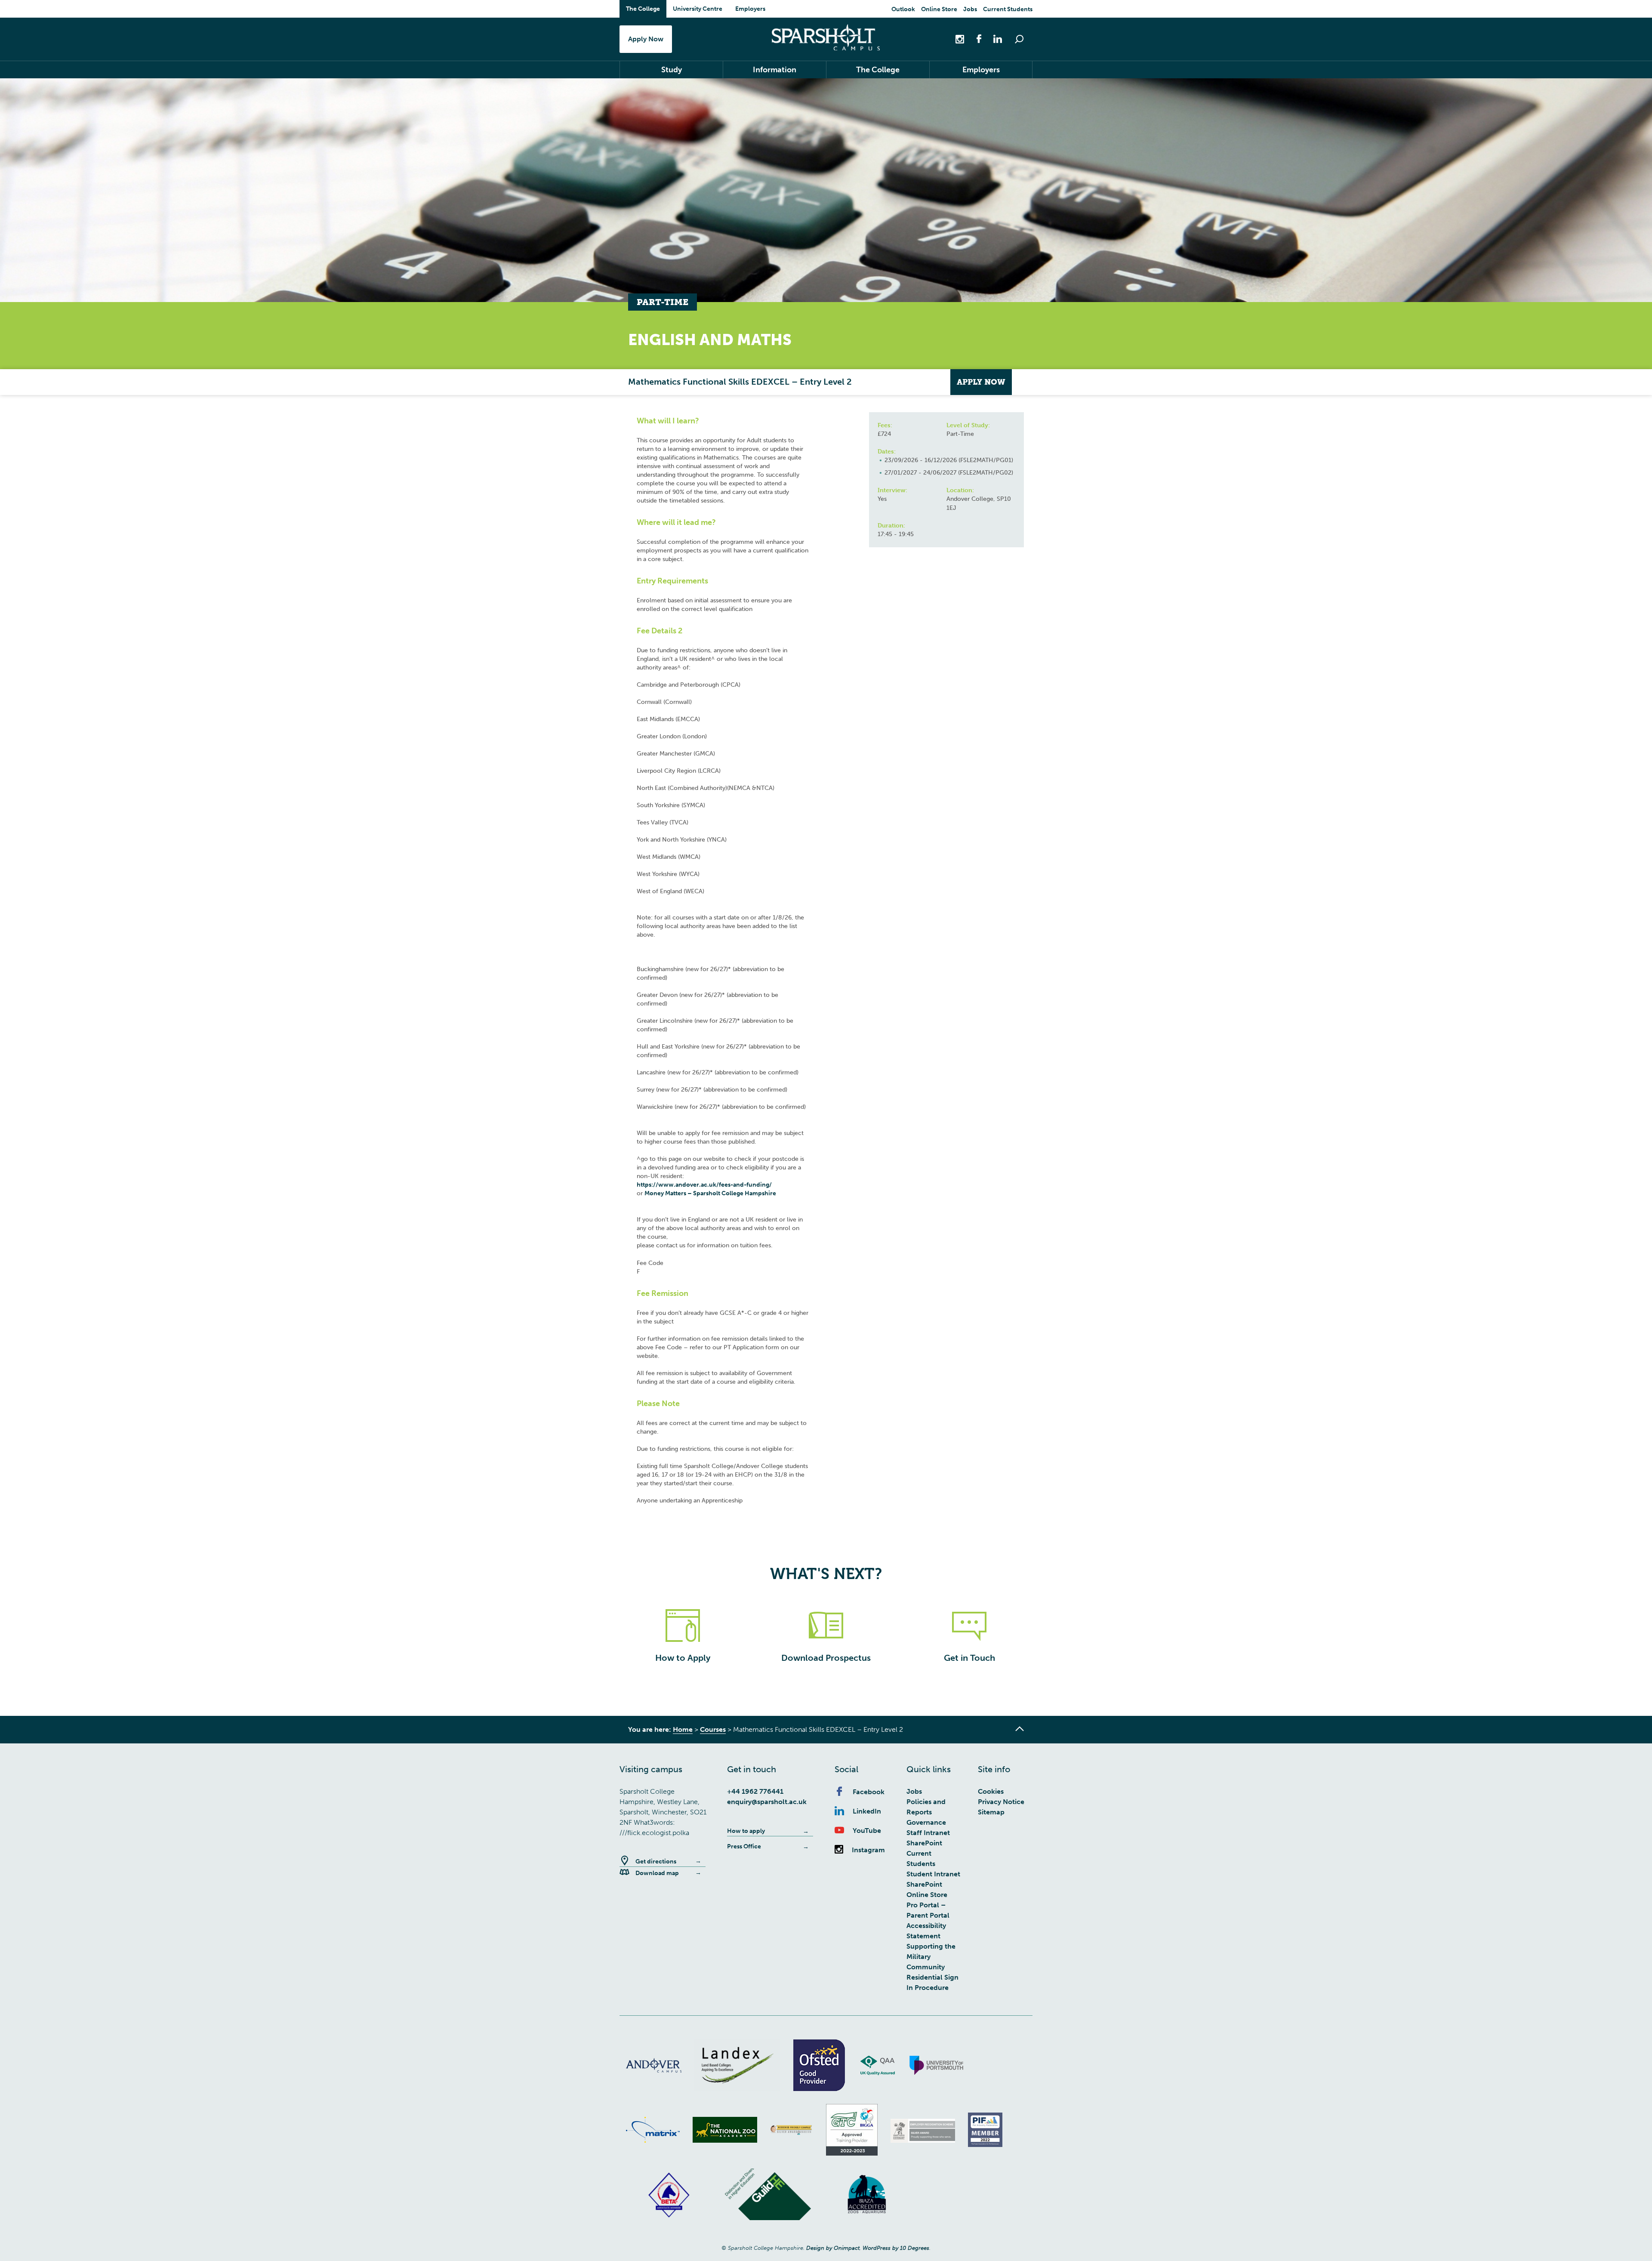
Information (775, 70)
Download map (657, 1873)
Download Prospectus (826, 1658)
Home (683, 1729)
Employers (750, 9)
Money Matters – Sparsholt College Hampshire (710, 1193)
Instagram (868, 1850)
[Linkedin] (993, 39)
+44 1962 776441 (755, 1791)
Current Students (1008, 9)
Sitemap (991, 1812)
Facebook (869, 1792)
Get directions (656, 1862)
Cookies (991, 1791)
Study (672, 70)
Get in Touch (969, 1658)
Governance (926, 1822)
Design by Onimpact (833, 2248)
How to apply (746, 1831)
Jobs (970, 9)
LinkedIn (867, 1811)
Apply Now (646, 39)
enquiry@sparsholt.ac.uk (767, 1802)
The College (643, 9)
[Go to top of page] (1020, 1729)
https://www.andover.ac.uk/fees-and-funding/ (704, 1185)
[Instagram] (961, 39)
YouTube (867, 1831)
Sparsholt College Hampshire (826, 37)
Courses (713, 1729)
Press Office (744, 1846)
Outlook (903, 9)
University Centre (698, 9)
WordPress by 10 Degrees (896, 2248)
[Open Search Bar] (1019, 39)
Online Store (939, 9)
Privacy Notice (1001, 1802)
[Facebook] (974, 39)
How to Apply (683, 1658)
